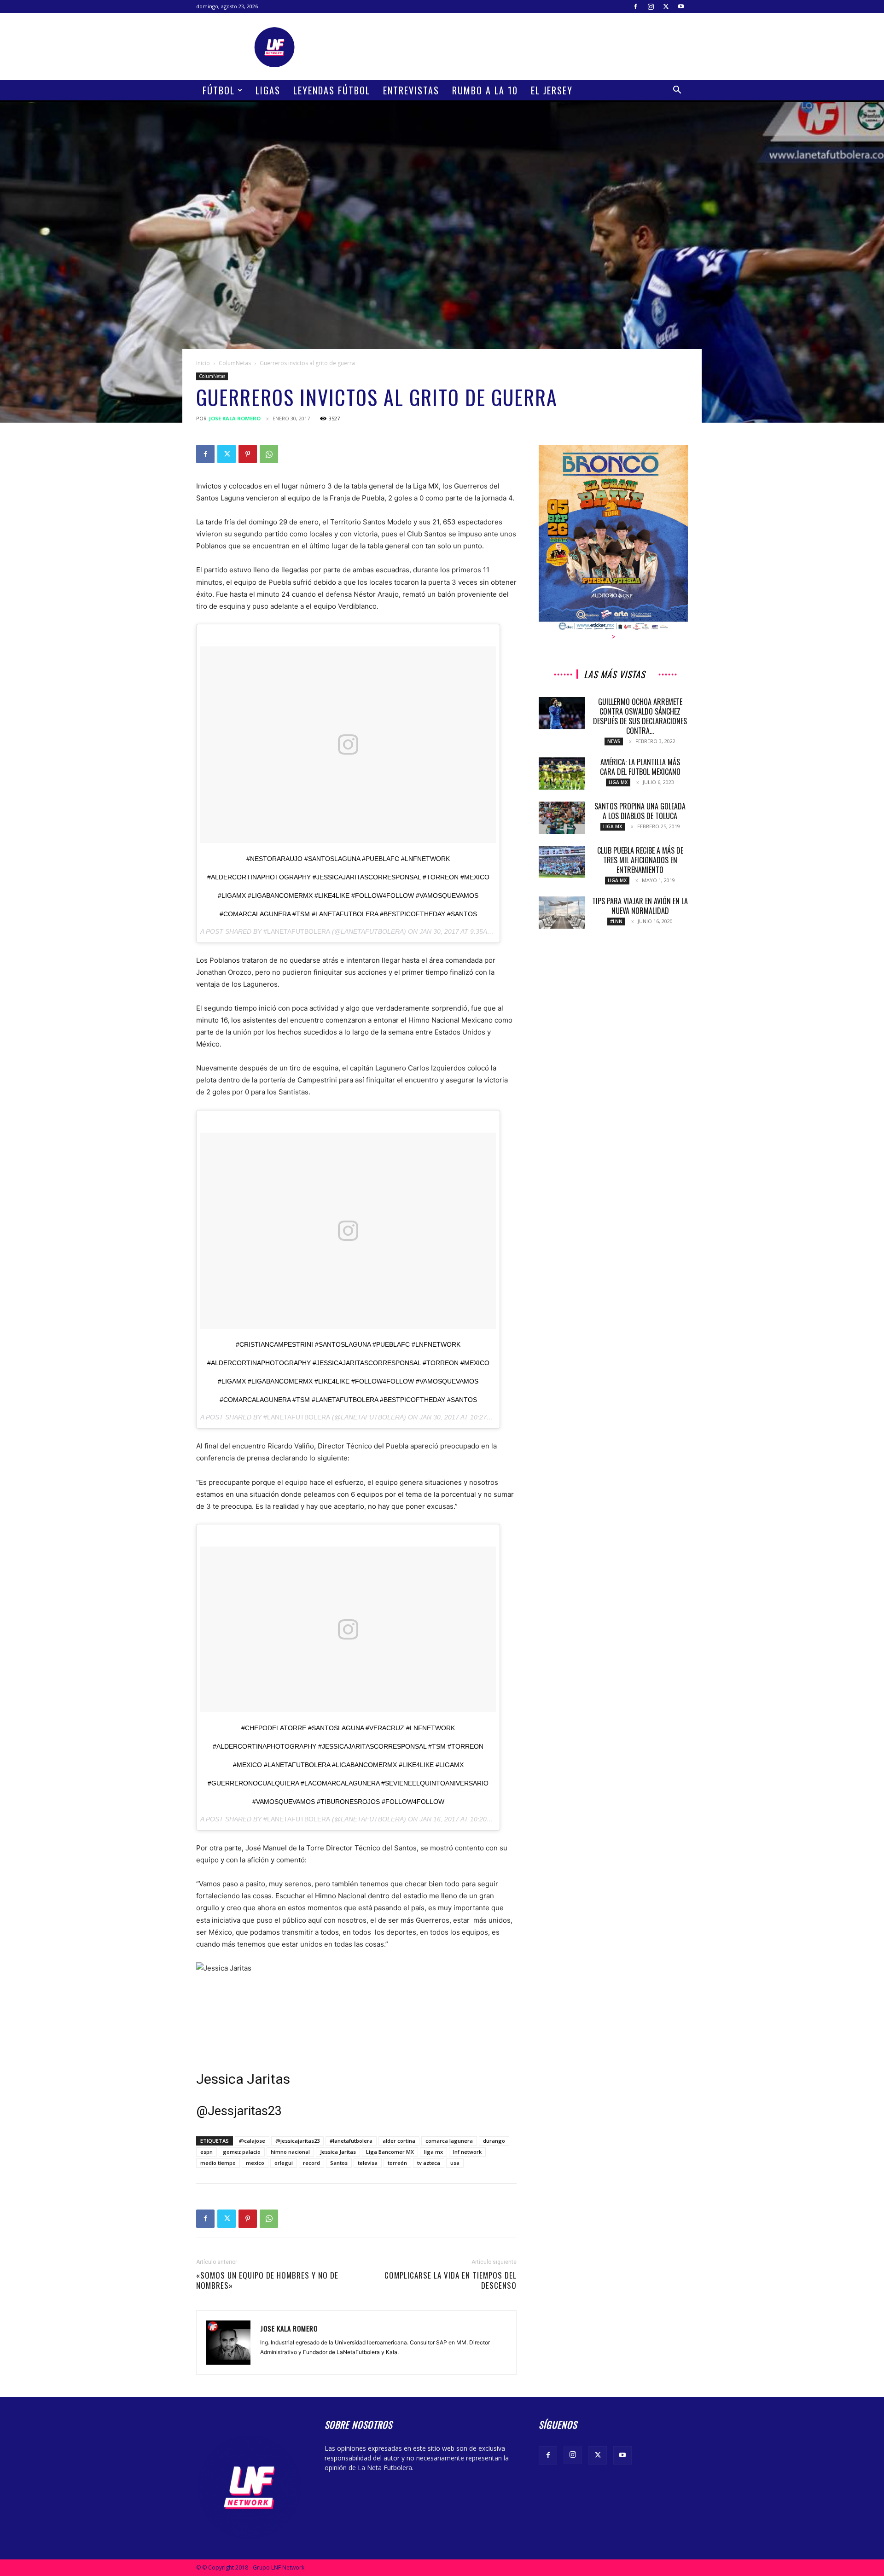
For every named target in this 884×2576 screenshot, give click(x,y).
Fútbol (219, 90)
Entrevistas (411, 90)
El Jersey (552, 90)
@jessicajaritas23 (297, 2141)
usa (455, 2163)
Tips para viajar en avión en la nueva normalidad (640, 906)
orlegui (284, 2163)
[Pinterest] (248, 454)
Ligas (268, 90)
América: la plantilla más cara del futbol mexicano (640, 767)
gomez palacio (242, 2152)
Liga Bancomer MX (390, 2152)
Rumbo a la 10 (485, 90)
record (311, 2163)
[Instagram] (651, 6)
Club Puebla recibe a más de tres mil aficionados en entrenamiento (640, 860)
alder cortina (399, 2141)
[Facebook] (635, 6)
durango (494, 2141)
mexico (255, 2163)
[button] (677, 91)
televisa (368, 2163)
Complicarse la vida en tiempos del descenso (451, 2280)
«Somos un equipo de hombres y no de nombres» (267, 2280)
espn (206, 2152)
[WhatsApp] (269, 454)
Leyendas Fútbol (332, 90)
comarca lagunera (449, 2141)
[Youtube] (681, 6)
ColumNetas (235, 363)
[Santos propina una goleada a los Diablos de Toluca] (562, 818)
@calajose (252, 2141)
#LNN (616, 921)
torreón (397, 2163)
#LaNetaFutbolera (297, 931)
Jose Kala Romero (235, 418)
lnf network (467, 2152)
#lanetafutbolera (351, 2141)
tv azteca (429, 2163)
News (614, 741)
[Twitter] (666, 6)
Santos (339, 2163)
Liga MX (618, 782)
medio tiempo (218, 2163)
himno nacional (290, 2152)
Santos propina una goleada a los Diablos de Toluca (640, 811)
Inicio (203, 363)
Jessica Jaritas (243, 2079)
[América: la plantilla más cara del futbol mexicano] (562, 773)
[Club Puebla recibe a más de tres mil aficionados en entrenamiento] (562, 862)
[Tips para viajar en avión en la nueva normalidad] (562, 913)
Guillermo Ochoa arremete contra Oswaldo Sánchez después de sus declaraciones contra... (640, 716)
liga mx (433, 2152)
